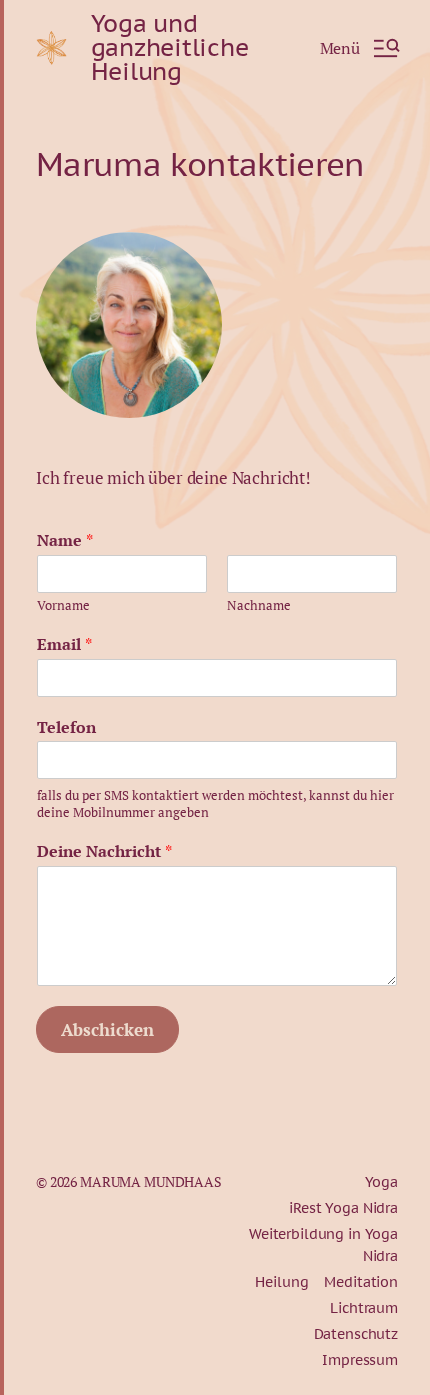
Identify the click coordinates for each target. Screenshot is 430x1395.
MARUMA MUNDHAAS (151, 1181)
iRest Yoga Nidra (343, 1208)
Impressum (360, 1360)
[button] (359, 48)
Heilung (281, 1282)
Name (65, 540)
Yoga (381, 1182)
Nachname (259, 605)
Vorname (63, 605)
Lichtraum (364, 1308)
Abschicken (107, 1029)
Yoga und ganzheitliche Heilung (170, 48)
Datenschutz (356, 1334)
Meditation (361, 1282)
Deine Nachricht (104, 851)
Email (64, 644)
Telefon (66, 727)
